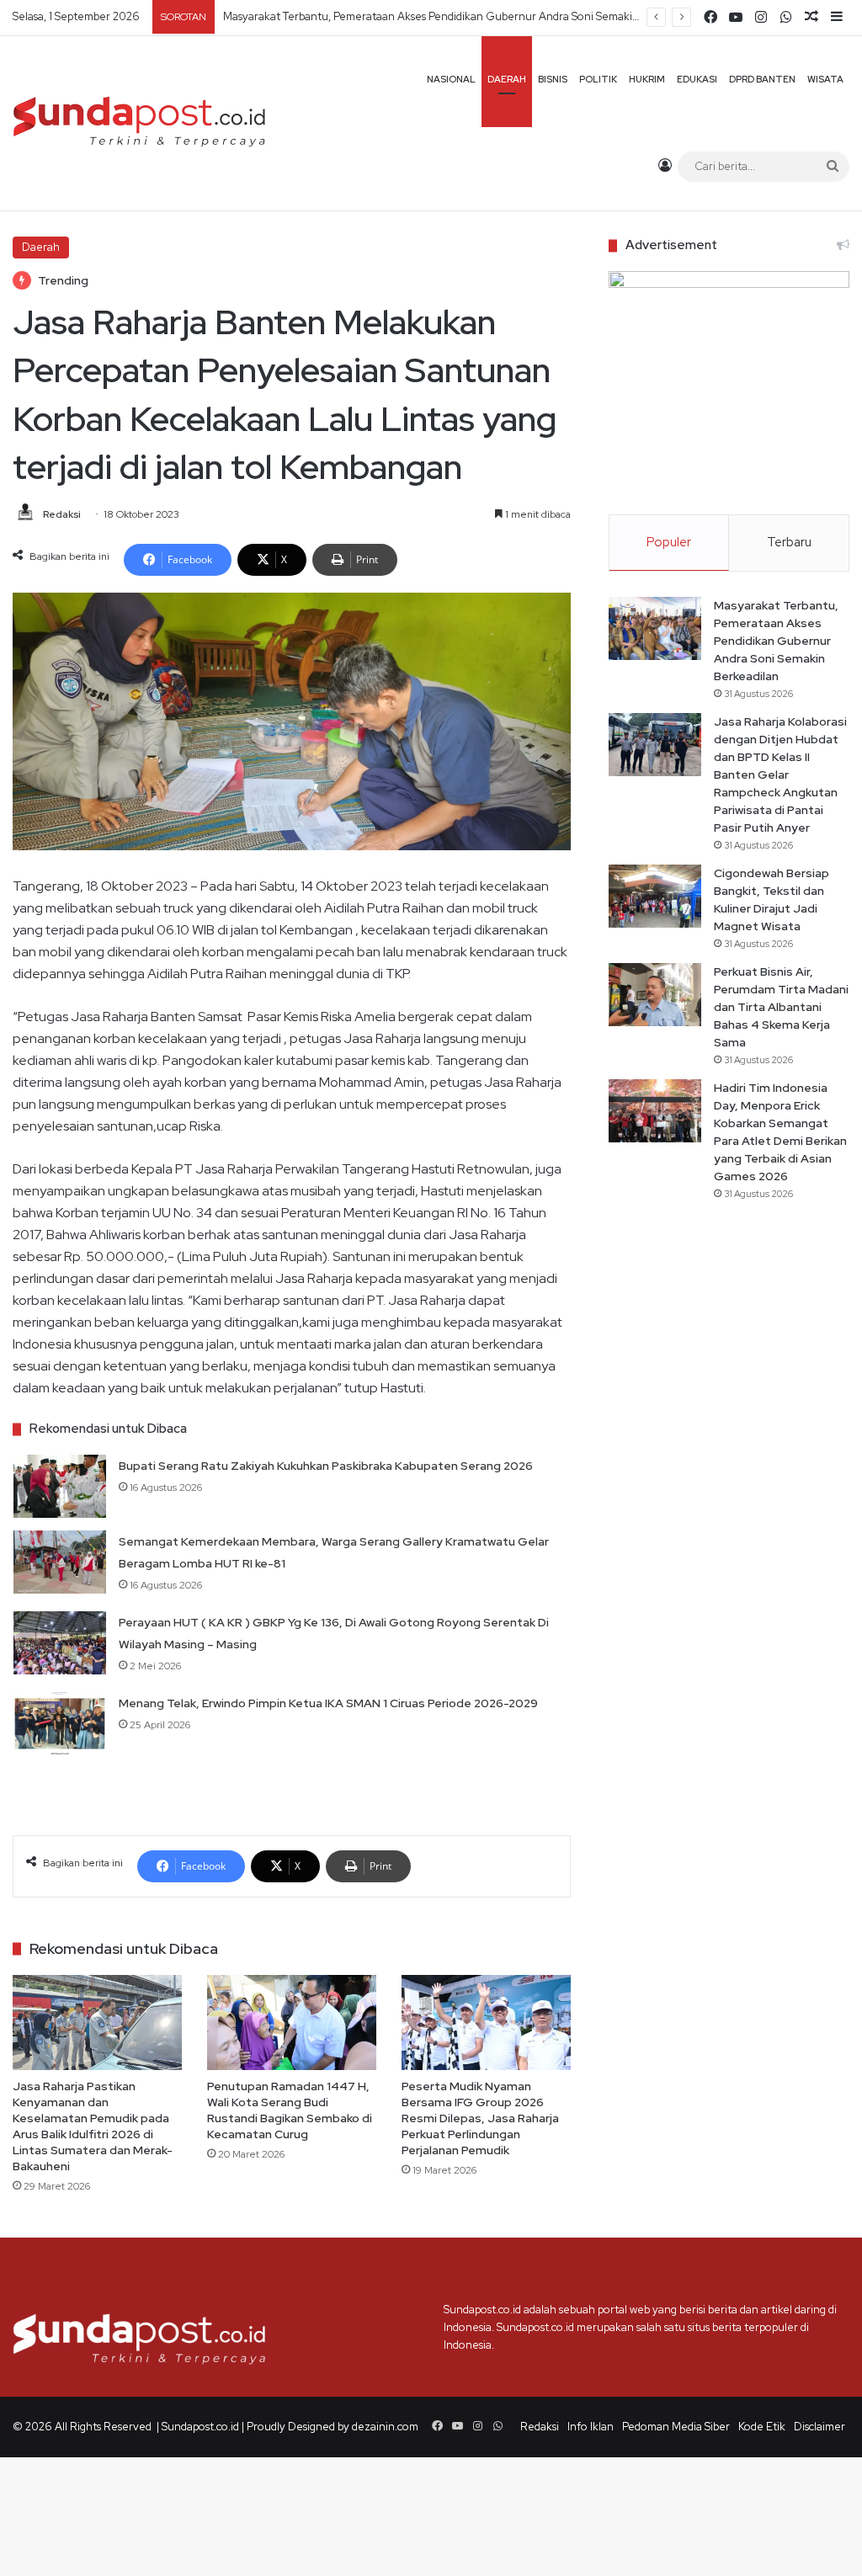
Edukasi (697, 79)
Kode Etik (762, 2427)
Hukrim (647, 79)
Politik (598, 79)
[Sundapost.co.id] (139, 123)
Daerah (507, 79)
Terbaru (789, 542)
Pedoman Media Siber (676, 2427)
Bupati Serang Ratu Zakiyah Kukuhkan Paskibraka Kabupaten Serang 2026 (326, 1466)
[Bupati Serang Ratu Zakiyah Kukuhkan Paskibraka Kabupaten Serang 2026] (60, 1486)
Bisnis (553, 79)
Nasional (451, 79)
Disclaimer (819, 2427)
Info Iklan (591, 2427)
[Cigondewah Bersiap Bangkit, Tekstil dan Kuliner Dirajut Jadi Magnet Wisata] (655, 896)
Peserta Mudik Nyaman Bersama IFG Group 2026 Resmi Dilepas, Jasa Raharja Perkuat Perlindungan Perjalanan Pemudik (480, 2118)
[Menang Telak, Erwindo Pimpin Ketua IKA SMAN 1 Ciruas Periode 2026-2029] (60, 1724)
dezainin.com (385, 2427)
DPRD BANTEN (762, 79)
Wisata (825, 79)
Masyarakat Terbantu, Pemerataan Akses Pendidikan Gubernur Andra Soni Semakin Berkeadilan (776, 641)
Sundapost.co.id (200, 2427)
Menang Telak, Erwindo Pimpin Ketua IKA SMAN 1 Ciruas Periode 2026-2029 (328, 1703)
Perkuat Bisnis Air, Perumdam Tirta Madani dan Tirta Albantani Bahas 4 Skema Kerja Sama (781, 1007)
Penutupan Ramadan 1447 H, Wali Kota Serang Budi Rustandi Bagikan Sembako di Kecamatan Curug (290, 2110)
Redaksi (62, 514)
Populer (669, 542)
